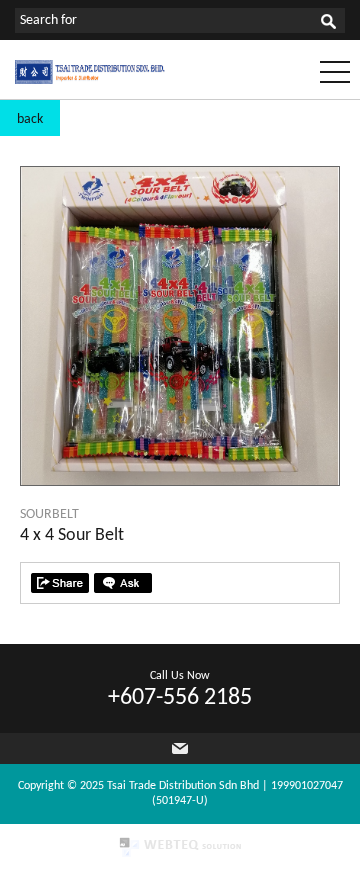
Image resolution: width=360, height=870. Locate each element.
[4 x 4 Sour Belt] (180, 481)
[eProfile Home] (90, 80)
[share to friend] (60, 583)
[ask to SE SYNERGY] (123, 583)
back (30, 119)
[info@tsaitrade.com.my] (180, 748)
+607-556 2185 (180, 698)
